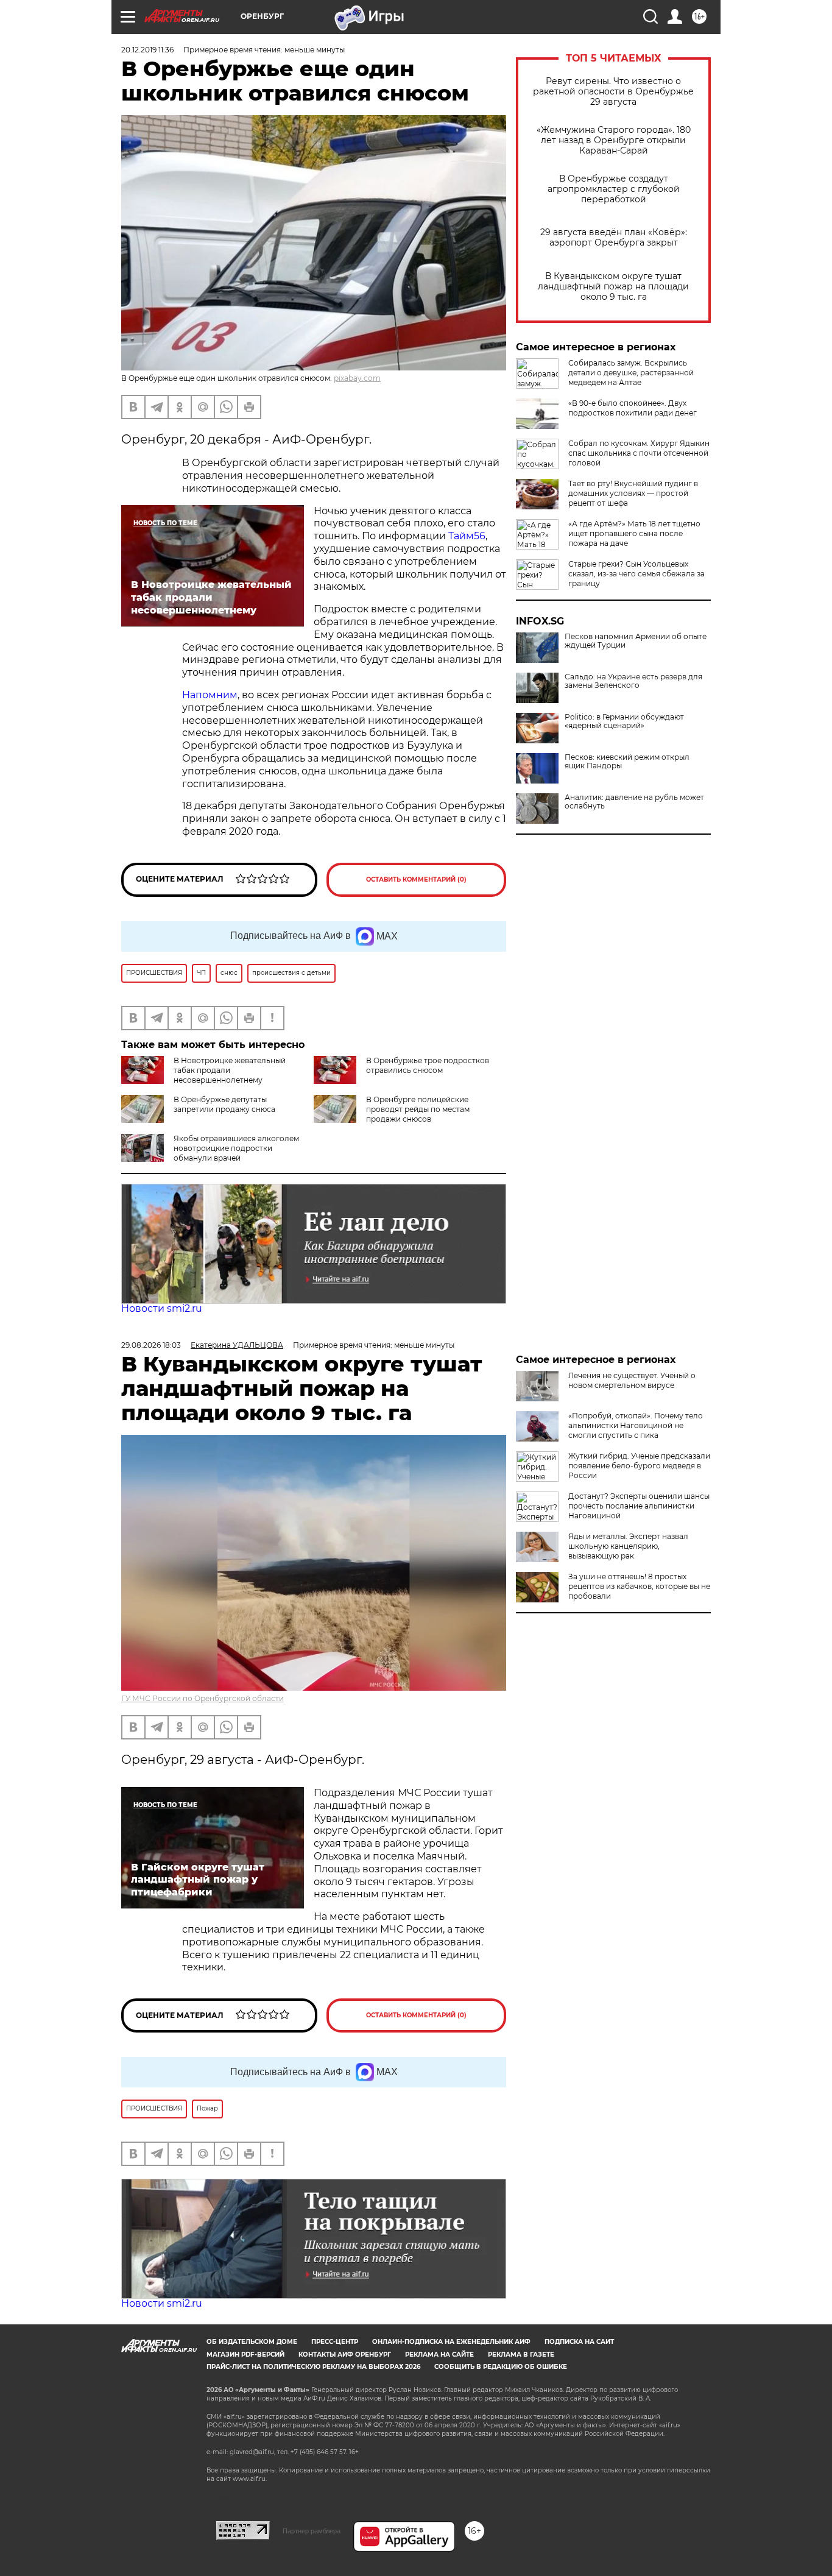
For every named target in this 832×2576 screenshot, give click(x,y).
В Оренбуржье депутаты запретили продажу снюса (224, 1104)
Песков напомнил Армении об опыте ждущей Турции (636, 641)
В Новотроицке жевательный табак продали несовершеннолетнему (230, 1070)
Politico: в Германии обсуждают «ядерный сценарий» (624, 721)
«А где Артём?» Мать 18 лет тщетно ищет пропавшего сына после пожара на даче (634, 533)
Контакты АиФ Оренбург (345, 2355)
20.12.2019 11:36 (147, 50)
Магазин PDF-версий (245, 2355)
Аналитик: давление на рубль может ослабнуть (634, 802)
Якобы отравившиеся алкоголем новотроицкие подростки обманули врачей (236, 1148)
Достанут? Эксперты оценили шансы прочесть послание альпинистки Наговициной (639, 1506)
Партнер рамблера (312, 2531)
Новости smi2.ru (162, 1308)
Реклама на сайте (439, 2355)
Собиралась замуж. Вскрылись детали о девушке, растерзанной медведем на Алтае (631, 373)
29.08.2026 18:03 (151, 1345)
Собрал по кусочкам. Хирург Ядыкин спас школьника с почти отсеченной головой (639, 453)
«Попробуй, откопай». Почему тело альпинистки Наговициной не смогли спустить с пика (636, 1425)
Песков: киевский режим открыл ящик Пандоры (627, 762)
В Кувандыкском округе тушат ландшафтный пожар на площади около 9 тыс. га (613, 287)
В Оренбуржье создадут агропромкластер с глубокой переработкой (614, 189)
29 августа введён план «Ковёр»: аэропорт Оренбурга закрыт (614, 238)
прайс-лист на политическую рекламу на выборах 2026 (313, 2367)
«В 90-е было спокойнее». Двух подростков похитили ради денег (633, 408)
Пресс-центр (335, 2342)
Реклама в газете (521, 2355)
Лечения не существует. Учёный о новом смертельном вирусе (632, 1380)
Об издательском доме (252, 2342)
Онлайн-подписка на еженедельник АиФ (451, 2342)
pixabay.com (357, 378)
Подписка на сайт (579, 2342)
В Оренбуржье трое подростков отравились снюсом (428, 1065)
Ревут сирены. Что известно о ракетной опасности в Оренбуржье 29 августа (613, 92)
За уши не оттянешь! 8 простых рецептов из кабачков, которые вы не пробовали (639, 1586)
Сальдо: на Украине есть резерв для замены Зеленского (633, 681)
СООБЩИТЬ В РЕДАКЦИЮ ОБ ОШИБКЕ (501, 2367)
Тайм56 (467, 536)
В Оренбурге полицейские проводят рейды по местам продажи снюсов (418, 1109)
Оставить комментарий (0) (416, 879)
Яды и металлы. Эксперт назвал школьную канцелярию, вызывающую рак (628, 1546)
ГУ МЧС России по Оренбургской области (203, 1698)
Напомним (210, 695)
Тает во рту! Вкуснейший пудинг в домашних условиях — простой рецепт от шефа (633, 493)
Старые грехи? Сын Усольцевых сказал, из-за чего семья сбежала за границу (636, 574)
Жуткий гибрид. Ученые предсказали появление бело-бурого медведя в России (639, 1466)
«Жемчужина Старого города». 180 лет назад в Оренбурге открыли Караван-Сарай (614, 140)
